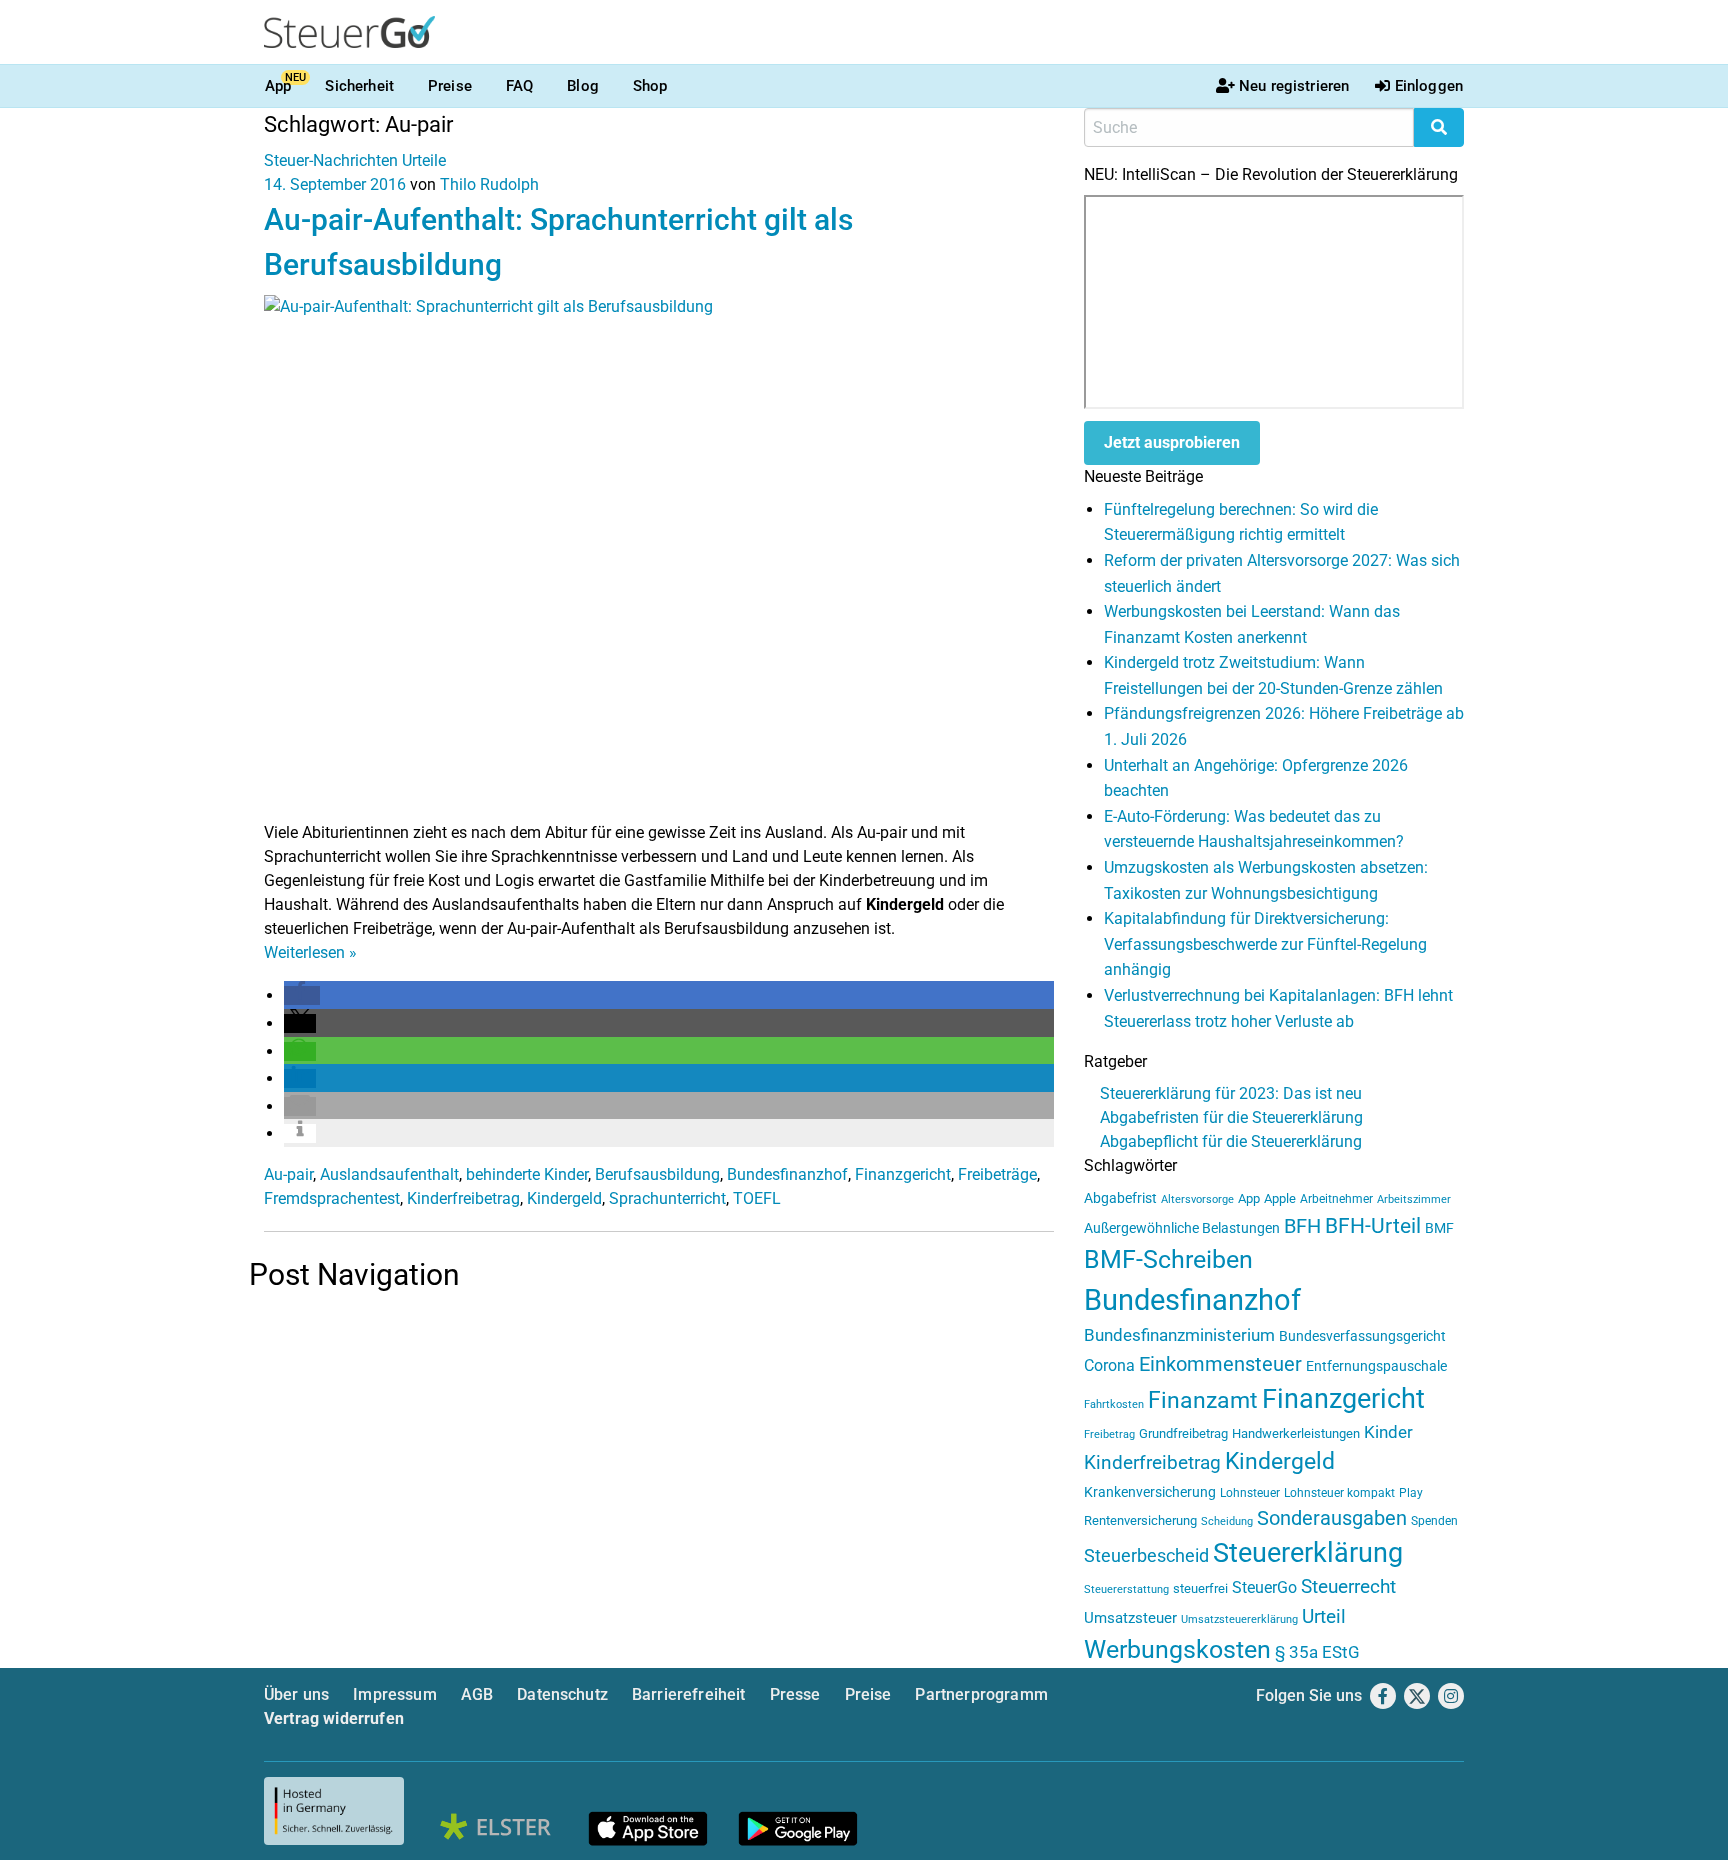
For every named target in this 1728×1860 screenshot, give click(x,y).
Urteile (424, 160)
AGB (477, 1694)
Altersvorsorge (1197, 1199)
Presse (795, 1694)
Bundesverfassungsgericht (1362, 1336)
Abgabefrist (1120, 1198)
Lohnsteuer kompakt (1339, 1493)
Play (1411, 1493)
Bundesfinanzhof (787, 1174)
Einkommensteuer (1220, 1364)
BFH (1302, 1226)
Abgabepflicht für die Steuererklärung (1231, 1141)
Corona (1109, 1365)
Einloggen (1429, 86)
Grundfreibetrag (1183, 1433)
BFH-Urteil (1373, 1225)
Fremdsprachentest (332, 1198)
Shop (650, 86)
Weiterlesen (310, 952)
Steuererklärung (1308, 1553)
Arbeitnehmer (1336, 1199)
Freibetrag (1109, 1434)
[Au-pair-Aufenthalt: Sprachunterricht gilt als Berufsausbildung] (659, 556)
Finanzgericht (903, 1174)
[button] (302, 995)
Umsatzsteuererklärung (1239, 1619)
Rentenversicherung (1140, 1520)
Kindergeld (564, 1198)
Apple (1280, 1198)
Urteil (1324, 1616)
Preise (450, 86)
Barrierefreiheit (689, 1694)
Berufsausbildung (657, 1174)
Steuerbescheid (1146, 1555)
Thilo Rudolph (489, 184)
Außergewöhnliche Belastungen (1182, 1228)
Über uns (296, 1694)
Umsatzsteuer (1130, 1618)
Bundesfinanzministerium (1179, 1335)
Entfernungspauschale (1376, 1366)
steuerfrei (1200, 1588)
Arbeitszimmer (1414, 1199)
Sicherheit (359, 86)
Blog (583, 86)
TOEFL (757, 1198)
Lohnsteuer (1250, 1493)
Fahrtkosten (1114, 1404)
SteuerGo (1264, 1587)
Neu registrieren (1294, 86)
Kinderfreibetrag (463, 1198)
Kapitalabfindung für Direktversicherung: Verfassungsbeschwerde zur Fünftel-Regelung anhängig (1265, 944)
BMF (1439, 1228)
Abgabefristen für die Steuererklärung (1231, 1117)
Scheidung (1227, 1521)
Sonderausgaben (1332, 1518)
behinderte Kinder (527, 1174)
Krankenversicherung (1150, 1492)
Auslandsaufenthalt (389, 1174)
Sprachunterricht (667, 1198)
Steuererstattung (1126, 1589)
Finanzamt (1203, 1400)
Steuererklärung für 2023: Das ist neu (1231, 1093)
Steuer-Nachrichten (331, 160)
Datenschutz (562, 1694)
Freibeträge (997, 1174)
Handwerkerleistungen (1296, 1433)
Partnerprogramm (981, 1694)
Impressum (394, 1694)
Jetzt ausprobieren (1172, 442)
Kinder (1388, 1432)
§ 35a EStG (1317, 1652)
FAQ (519, 86)
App (278, 86)
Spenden (1434, 1521)
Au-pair (288, 1174)
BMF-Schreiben (1168, 1259)
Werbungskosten (1177, 1649)
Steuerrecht (1348, 1587)
